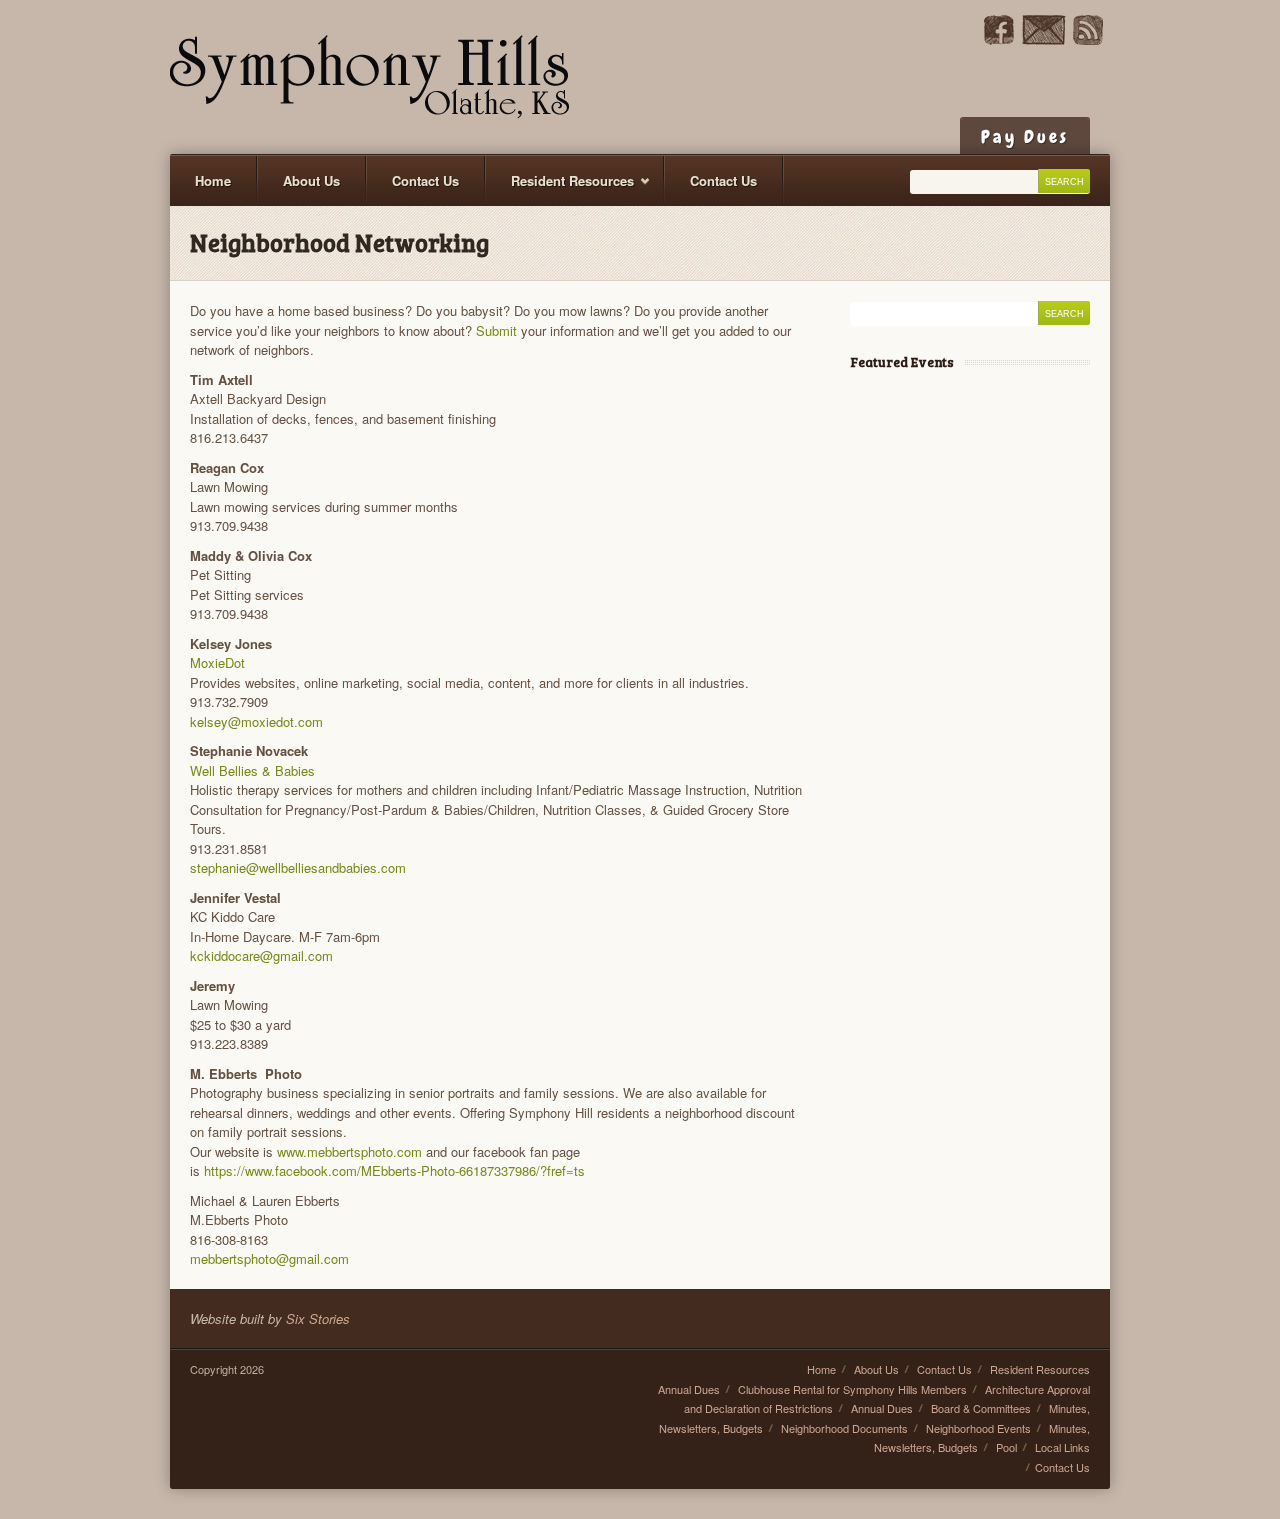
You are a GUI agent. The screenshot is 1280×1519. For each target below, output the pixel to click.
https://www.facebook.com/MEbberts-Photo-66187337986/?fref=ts (394, 1170)
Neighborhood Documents (844, 1428)
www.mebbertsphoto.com (349, 1151)
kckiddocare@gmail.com (261, 955)
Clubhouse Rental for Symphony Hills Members (852, 1389)
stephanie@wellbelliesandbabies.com (298, 867)
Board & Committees (981, 1408)
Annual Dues (689, 1389)
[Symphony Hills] (370, 77)
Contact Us (425, 180)
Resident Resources (560, 188)
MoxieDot (217, 662)
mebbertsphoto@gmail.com (269, 1258)
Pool (1006, 1447)
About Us (311, 180)
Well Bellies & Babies (252, 770)
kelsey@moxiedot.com (256, 721)
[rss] (1088, 39)
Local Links (1062, 1447)
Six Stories (318, 1318)
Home (213, 180)
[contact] (1043, 39)
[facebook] (999, 39)
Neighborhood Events (978, 1428)
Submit (498, 330)
